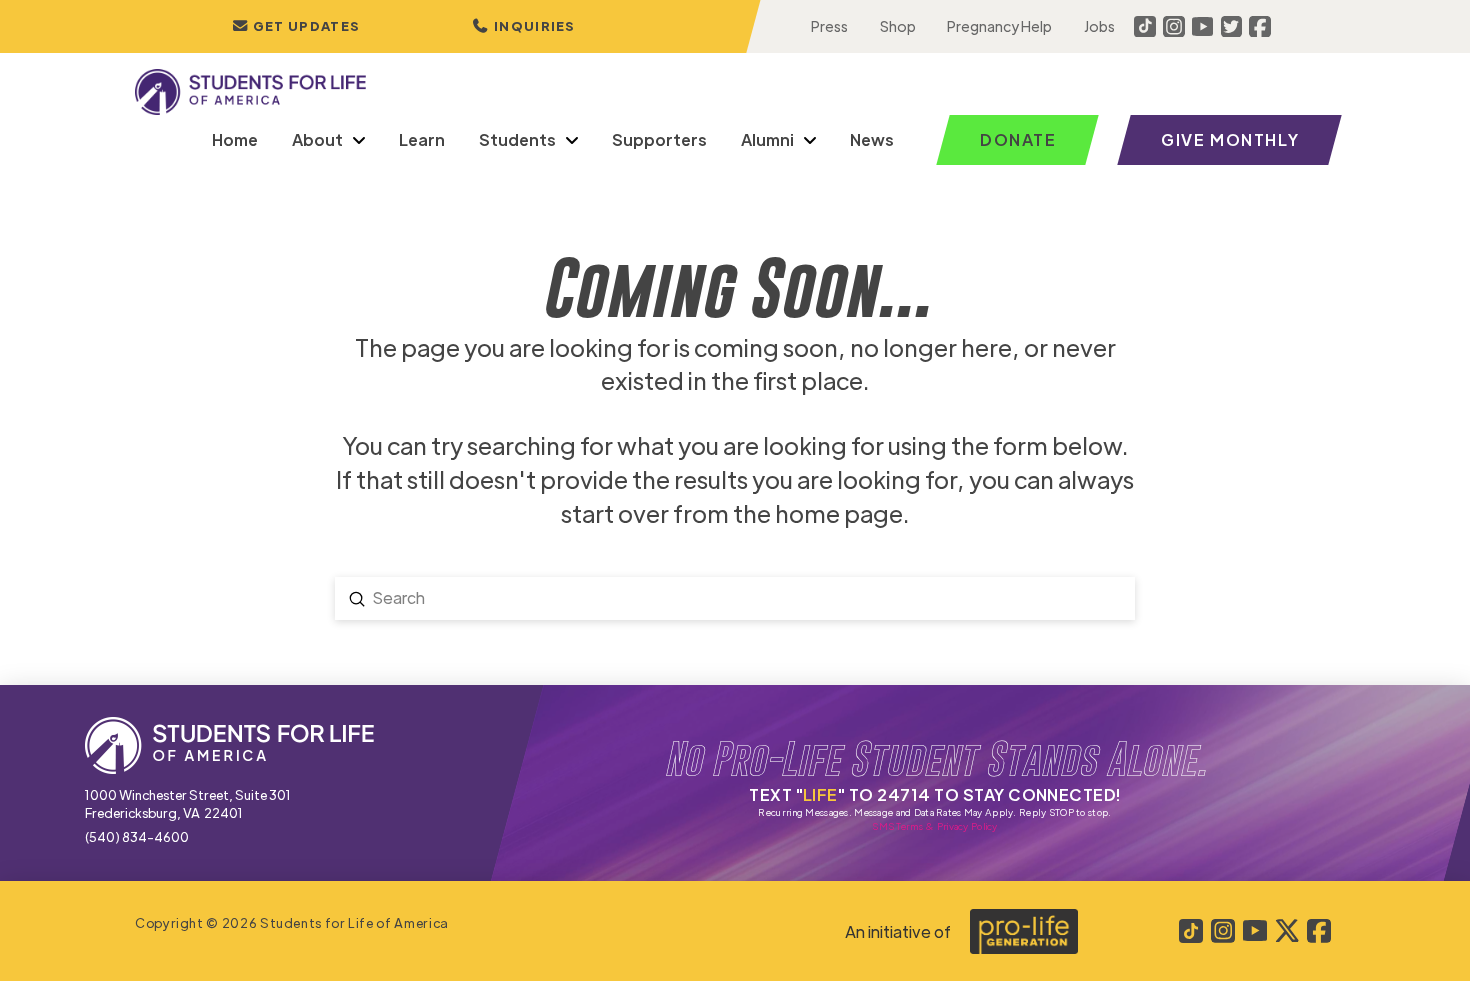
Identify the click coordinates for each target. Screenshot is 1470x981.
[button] (524, 26)
